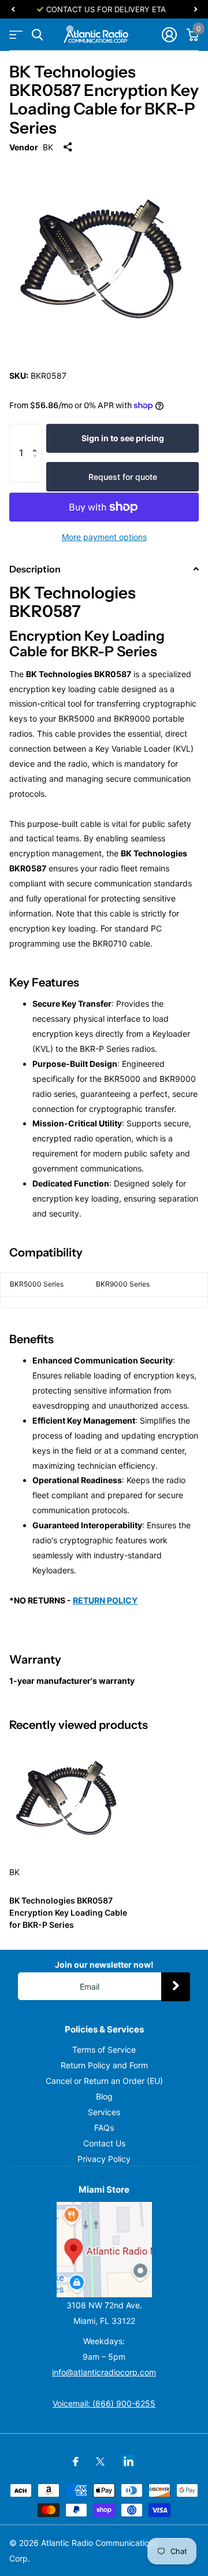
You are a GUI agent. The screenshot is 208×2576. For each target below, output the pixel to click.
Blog (104, 2096)
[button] (37, 435)
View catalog (16, 35)
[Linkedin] (129, 2461)
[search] (37, 35)
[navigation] (13, 9)
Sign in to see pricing (123, 438)
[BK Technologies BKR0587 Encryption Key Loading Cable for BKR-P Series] (68, 1798)
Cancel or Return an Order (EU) (104, 2081)
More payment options (104, 537)
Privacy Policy (104, 2159)
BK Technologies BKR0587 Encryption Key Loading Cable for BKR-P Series (68, 1912)
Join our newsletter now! (104, 1965)
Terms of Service (104, 2050)
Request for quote (123, 477)
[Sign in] (169, 35)
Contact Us (104, 2143)
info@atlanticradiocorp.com (104, 2372)
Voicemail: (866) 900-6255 (104, 2403)
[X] (100, 2462)
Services (104, 2112)
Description (35, 569)
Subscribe (176, 1987)
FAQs (104, 2128)
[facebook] (76, 2462)
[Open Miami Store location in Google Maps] (104, 2250)
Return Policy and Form (104, 2065)
